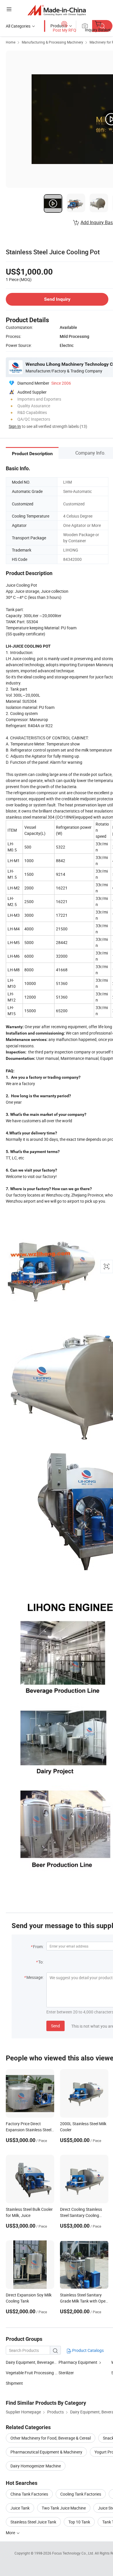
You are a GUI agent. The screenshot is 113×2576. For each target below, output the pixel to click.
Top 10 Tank (79, 2522)
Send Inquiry (57, 299)
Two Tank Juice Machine (64, 2508)
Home (11, 42)
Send (55, 2026)
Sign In (15, 426)
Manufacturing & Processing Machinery (52, 42)
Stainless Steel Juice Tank (33, 2522)
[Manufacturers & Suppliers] (57, 10)
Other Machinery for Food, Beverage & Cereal (51, 2438)
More (11, 2533)
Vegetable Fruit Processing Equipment (32, 2373)
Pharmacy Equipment (78, 2362)
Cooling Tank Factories (81, 2494)
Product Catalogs (88, 2350)
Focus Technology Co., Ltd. (73, 2553)
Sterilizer (66, 2373)
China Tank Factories (29, 2494)
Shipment (14, 2383)
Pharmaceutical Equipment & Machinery (46, 2452)
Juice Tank (20, 2508)
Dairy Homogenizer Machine (36, 2466)
